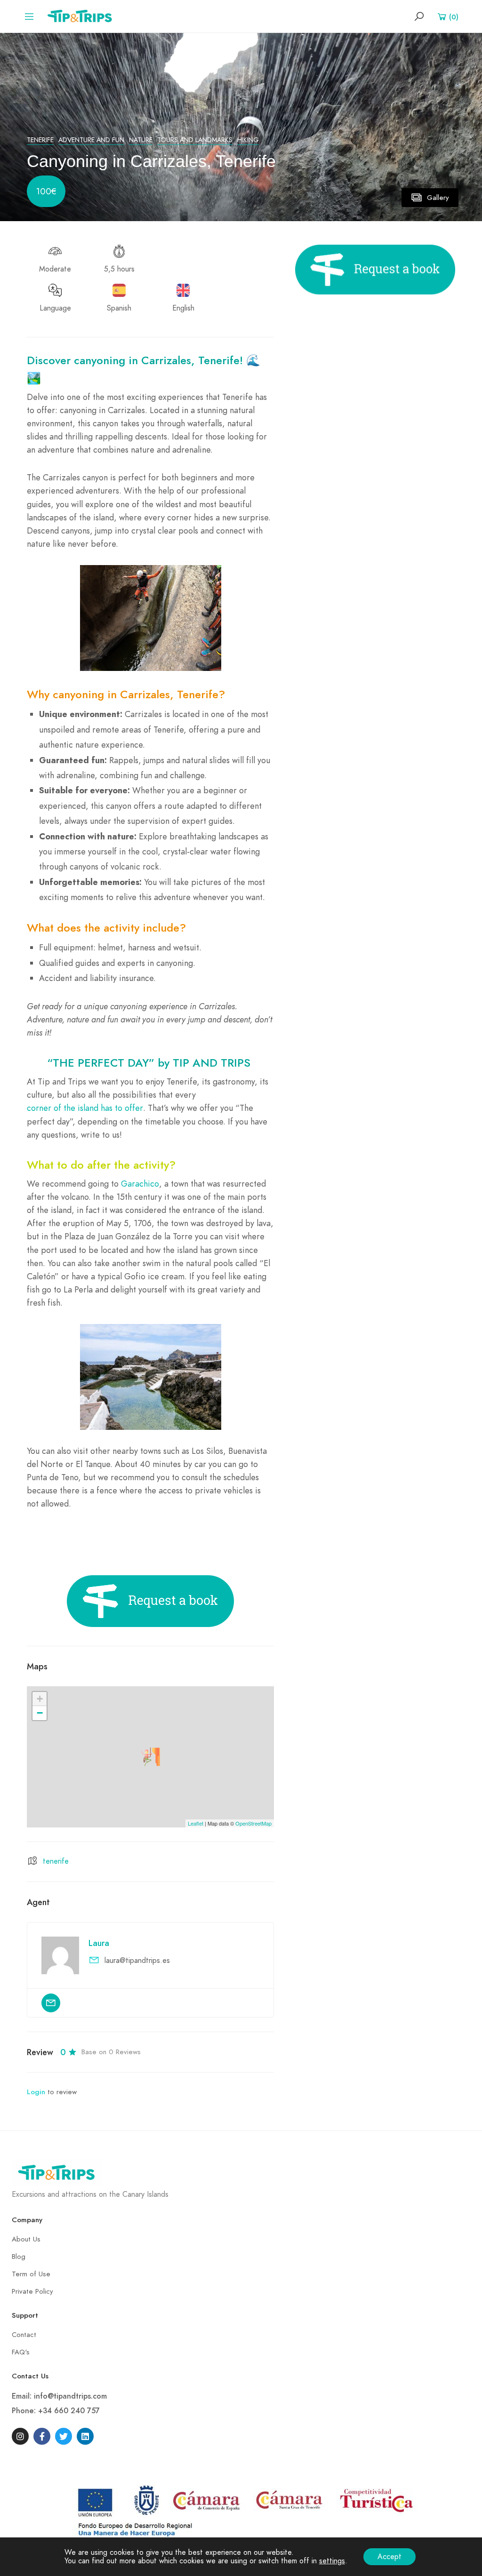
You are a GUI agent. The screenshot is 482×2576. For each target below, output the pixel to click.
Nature (141, 140)
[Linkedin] (85, 2436)
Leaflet (196, 1823)
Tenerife (40, 140)
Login (36, 2092)
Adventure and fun (91, 140)
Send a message (51, 2003)
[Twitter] (64, 2436)
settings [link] (332, 2561)
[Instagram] (20, 2436)
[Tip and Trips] (82, 16)
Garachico (140, 1184)
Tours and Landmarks (195, 140)
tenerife (56, 1861)
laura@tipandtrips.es (137, 1961)
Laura (99, 1943)
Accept (390, 2557)
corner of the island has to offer (85, 1108)
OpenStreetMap (253, 1823)
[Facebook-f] (42, 2436)
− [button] (40, 1713)
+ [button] (40, 1699)
